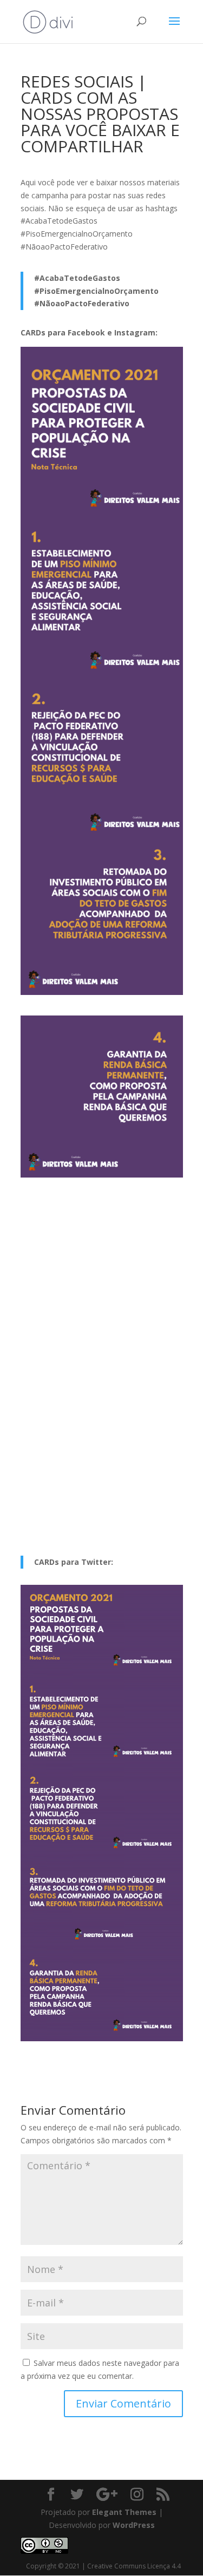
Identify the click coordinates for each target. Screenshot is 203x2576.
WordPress (134, 2525)
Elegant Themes (124, 2512)
